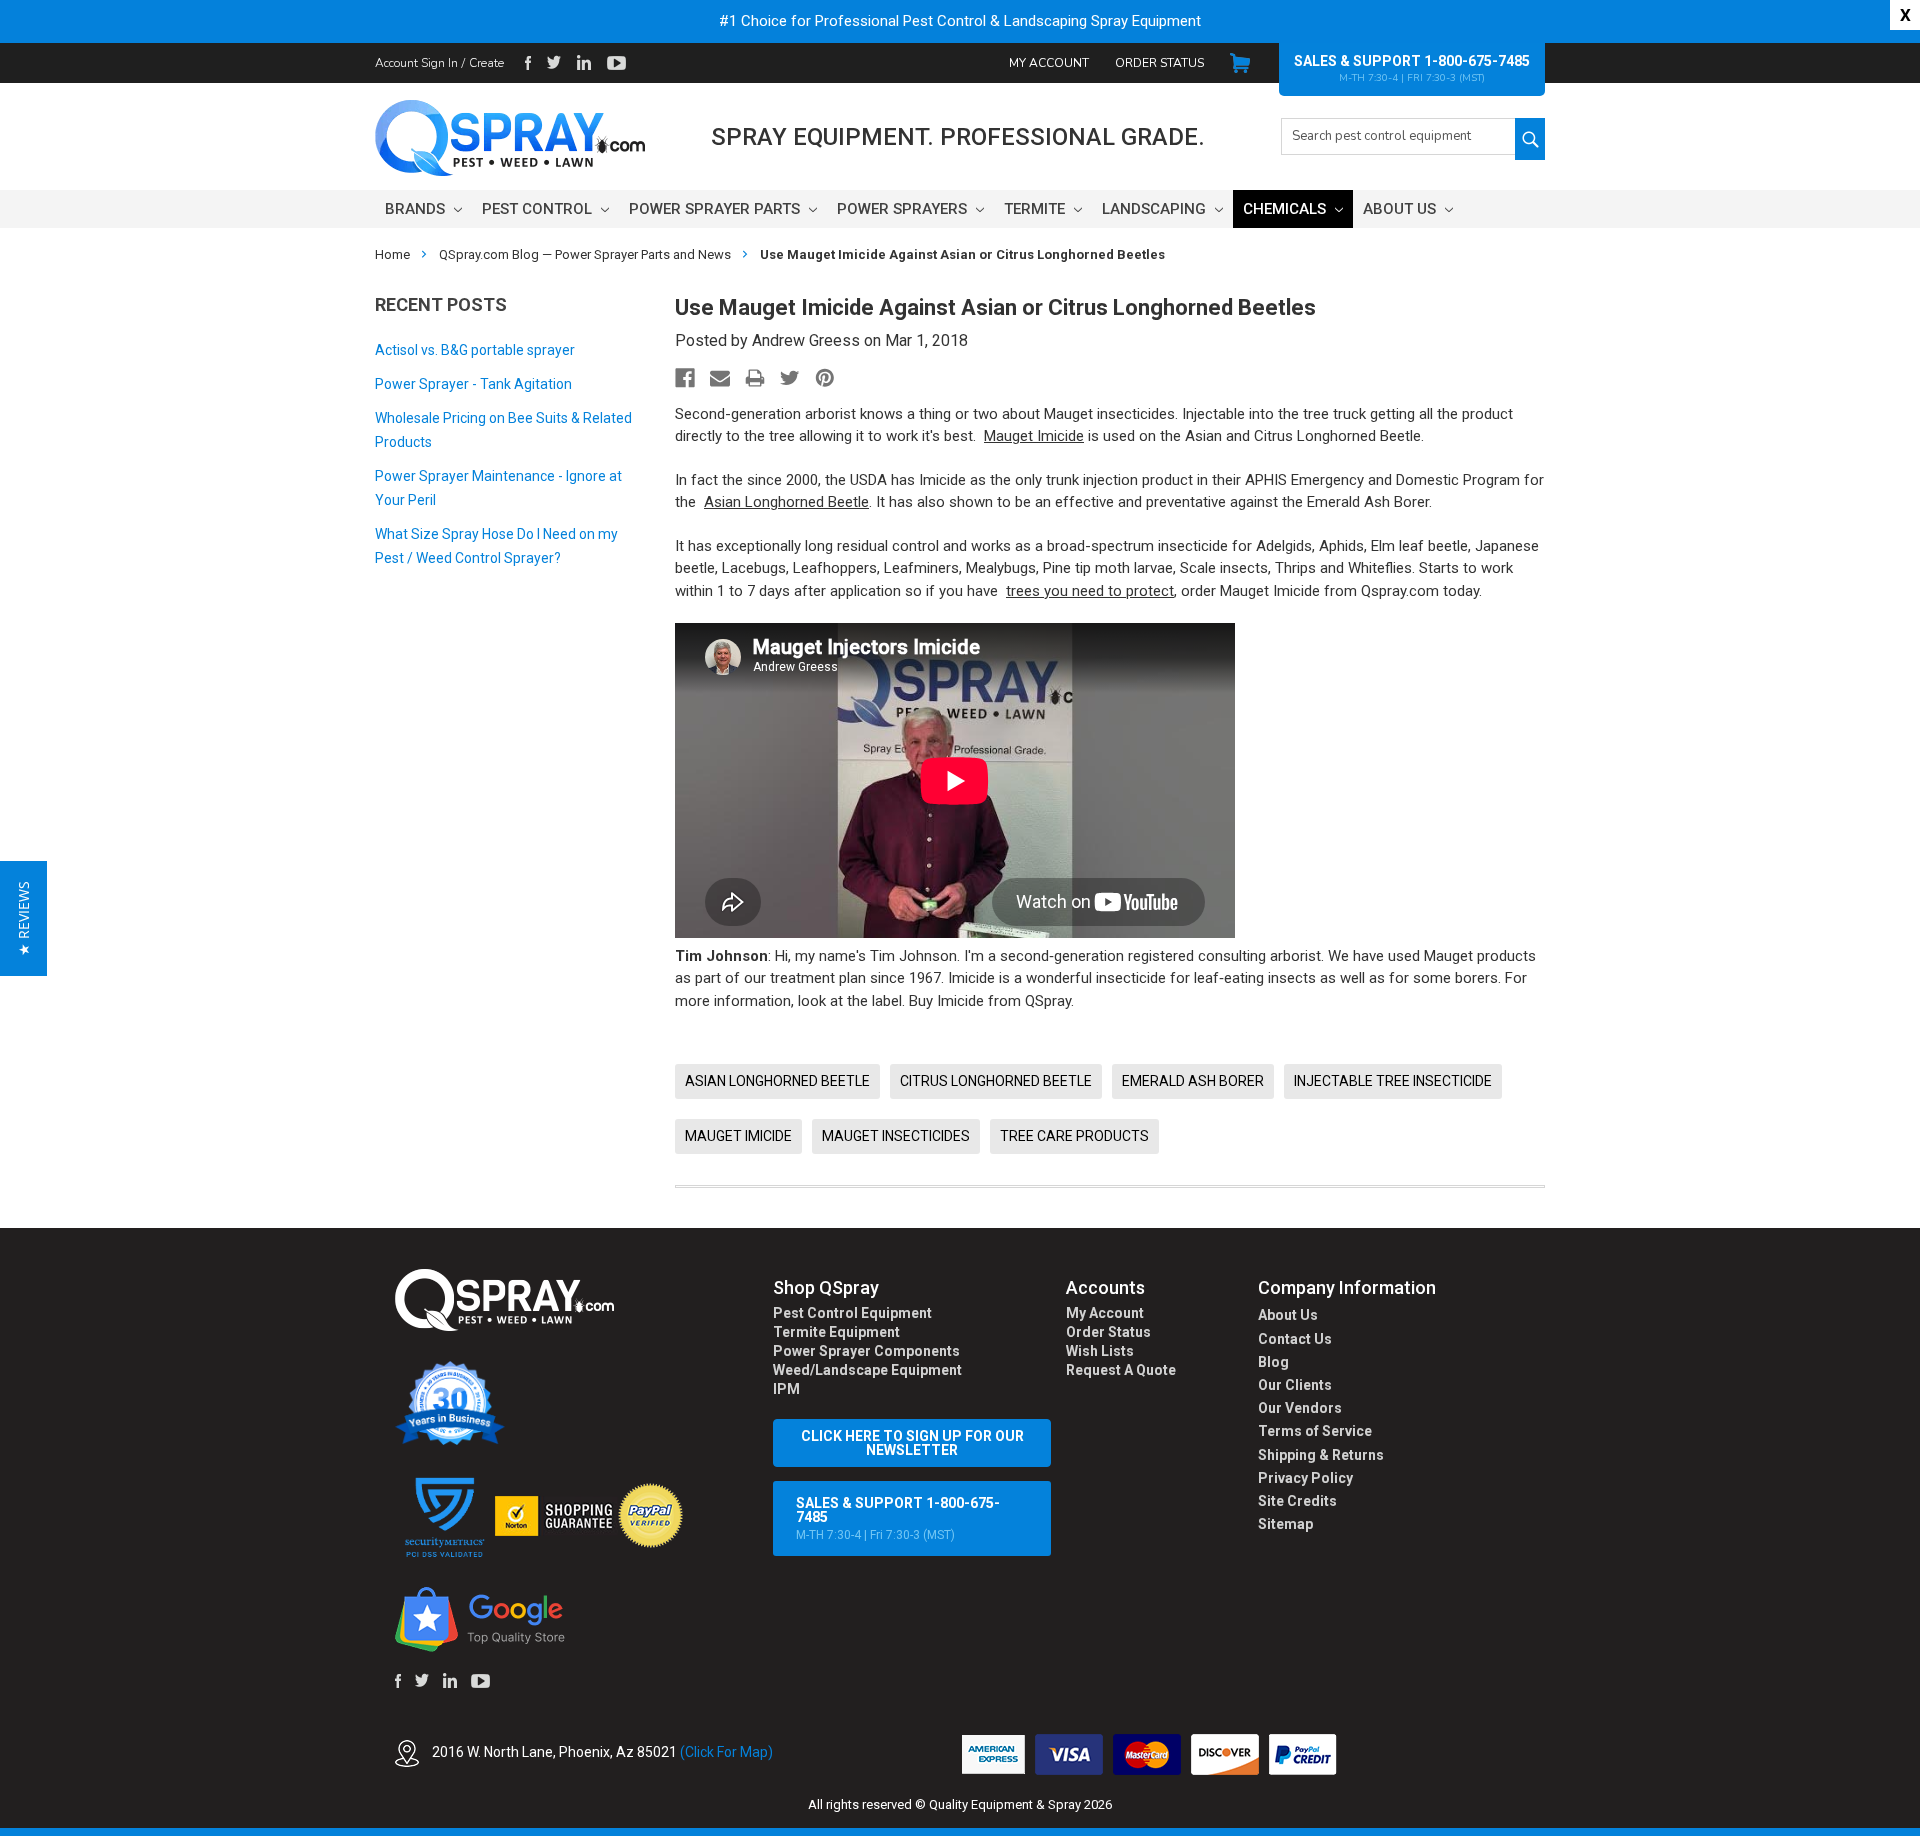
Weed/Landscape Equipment (867, 1370)
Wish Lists (1100, 1351)
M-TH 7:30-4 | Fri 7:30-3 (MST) (898, 1518)
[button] (1919, 1825)
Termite (1036, 209)
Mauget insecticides (896, 1136)
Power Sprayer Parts (716, 209)
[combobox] (1398, 136)
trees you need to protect (1090, 591)
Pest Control (539, 209)
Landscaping (1156, 209)
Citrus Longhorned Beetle (996, 1081)
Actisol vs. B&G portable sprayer (475, 350)
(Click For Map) (726, 1752)
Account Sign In (416, 63)
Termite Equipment (836, 1332)
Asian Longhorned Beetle (786, 502)
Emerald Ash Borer (1193, 1081)
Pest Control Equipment (852, 1313)
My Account (1049, 63)
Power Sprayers (904, 209)
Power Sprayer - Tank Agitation (473, 384)
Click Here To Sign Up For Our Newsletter (912, 1443)
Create (486, 63)
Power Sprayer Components (866, 1351)
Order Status (1159, 63)
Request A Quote (1121, 1370)
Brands (417, 209)
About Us (1401, 209)
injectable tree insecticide (1393, 1081)
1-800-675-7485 (1477, 61)
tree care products (1074, 1136)
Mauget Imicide (1034, 436)
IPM (786, 1389)
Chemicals (1286, 209)
